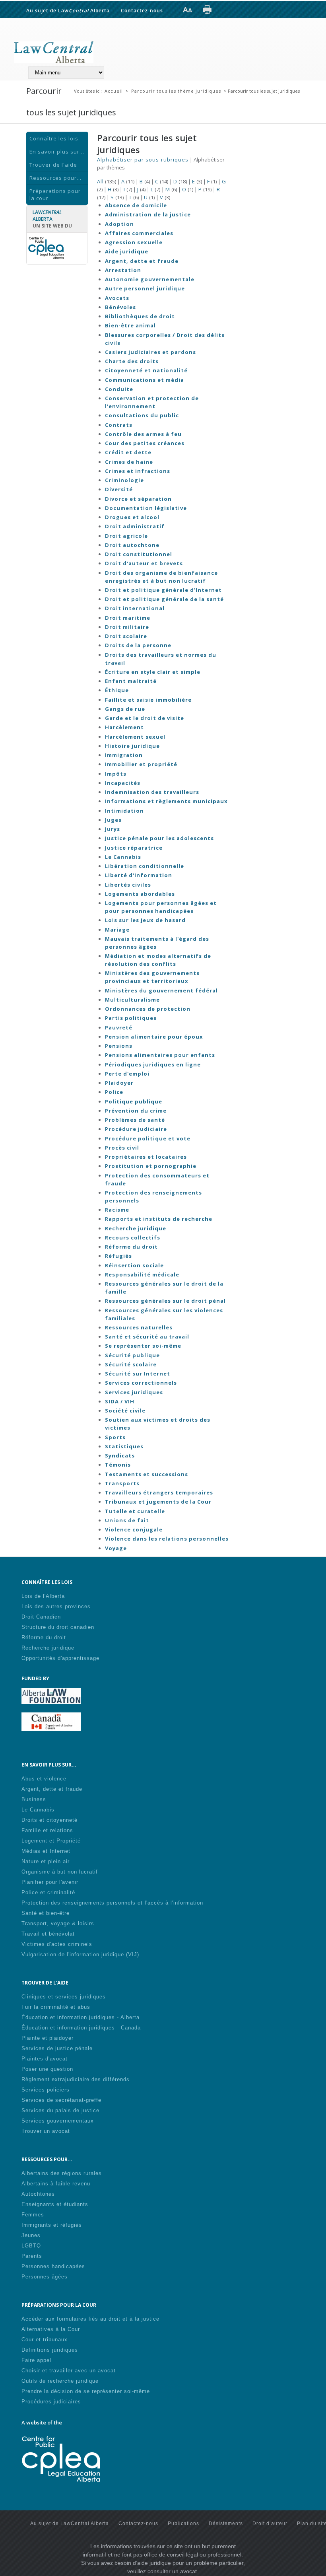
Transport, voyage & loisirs (58, 1923)
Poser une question (47, 2069)
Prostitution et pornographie (151, 1166)
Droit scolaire (126, 636)
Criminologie (124, 480)
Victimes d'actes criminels (57, 1944)
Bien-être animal (130, 325)
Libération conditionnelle (145, 866)
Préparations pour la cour (55, 195)
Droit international (135, 608)
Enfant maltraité (131, 681)
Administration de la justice (148, 214)
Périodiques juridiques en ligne (153, 1064)
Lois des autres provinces (56, 1606)
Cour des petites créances (145, 443)
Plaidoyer (119, 1083)
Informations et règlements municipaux (166, 801)
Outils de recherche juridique (60, 2381)
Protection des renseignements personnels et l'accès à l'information (112, 1903)
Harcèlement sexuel (135, 737)
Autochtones (38, 2194)
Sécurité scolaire (131, 1364)
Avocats (117, 298)
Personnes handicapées (53, 2266)
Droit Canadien (41, 1617)
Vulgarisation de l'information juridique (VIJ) (80, 1954)
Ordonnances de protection (148, 1009)
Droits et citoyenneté (49, 1820)
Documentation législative (146, 508)
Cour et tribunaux (45, 2340)
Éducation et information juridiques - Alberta (81, 2017)
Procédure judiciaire (136, 1129)
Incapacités (123, 783)
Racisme (117, 1210)
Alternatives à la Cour (51, 2329)
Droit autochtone (132, 545)
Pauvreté (119, 1027)
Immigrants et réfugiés (52, 2225)
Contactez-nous (142, 10)
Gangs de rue (125, 709)
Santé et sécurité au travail (147, 1337)
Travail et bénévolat (48, 1934)
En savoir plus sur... (57, 152)
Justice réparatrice (134, 848)
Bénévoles (120, 307)
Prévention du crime (136, 1111)
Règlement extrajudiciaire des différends (76, 2079)
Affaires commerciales (139, 233)
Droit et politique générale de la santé (164, 599)
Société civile (125, 1411)
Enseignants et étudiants (55, 2204)
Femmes (33, 2215)
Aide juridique (127, 251)
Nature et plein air (46, 1861)
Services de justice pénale (57, 2048)
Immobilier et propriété (141, 764)
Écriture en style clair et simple (153, 672)
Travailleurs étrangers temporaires (159, 1492)
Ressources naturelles (139, 1327)
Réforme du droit (131, 1247)
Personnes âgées (45, 2277)
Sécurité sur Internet (138, 1374)
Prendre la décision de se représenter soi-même (86, 2391)
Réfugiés (118, 1256)
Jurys (113, 829)
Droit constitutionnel (139, 554)
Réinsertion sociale (134, 1265)
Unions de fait (127, 1520)
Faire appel (36, 2360)
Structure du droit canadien (58, 1627)
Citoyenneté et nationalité (146, 370)
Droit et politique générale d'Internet (163, 590)
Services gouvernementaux (58, 2121)
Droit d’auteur (270, 2523)
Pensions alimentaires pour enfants (160, 1055)
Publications (183, 2523)
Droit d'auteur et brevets (144, 563)
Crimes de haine (129, 462)
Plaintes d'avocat (45, 2059)
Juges (113, 820)
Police (114, 1092)
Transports (122, 1483)
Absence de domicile (136, 205)
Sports (115, 1437)
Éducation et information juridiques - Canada (81, 2028)
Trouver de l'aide (53, 165)
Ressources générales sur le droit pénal (165, 1301)
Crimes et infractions (138, 471)
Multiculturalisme (132, 1000)
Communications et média (145, 380)
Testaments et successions (147, 1474)
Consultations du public (142, 415)
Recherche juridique (136, 1228)
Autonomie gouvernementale (150, 279)
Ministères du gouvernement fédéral (161, 990)
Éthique (117, 690)
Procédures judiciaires (51, 2402)
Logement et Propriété (51, 1841)
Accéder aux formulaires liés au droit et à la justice (90, 2319)
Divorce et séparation (138, 499)
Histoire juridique (132, 746)
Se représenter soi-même (143, 1346)
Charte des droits (132, 361)
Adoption (119, 224)
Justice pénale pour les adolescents (159, 838)
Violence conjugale (134, 1529)
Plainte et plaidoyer (48, 2038)
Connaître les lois (54, 138)
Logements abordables (140, 894)
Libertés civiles (128, 885)
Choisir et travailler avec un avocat (69, 2371)
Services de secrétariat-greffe (61, 2100)
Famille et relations (47, 1830)
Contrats (119, 425)
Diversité (119, 489)
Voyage (116, 1548)
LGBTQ (31, 2246)
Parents (32, 2256)
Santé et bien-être (46, 1913)
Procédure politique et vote (148, 1138)
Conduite (119, 389)
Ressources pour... (55, 178)
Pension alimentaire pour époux (154, 1037)
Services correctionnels (141, 1383)
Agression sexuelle (134, 242)
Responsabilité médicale (142, 1274)
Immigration (124, 755)
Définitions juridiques (50, 2350)
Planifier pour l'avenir (50, 1882)
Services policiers (46, 2090)
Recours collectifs (133, 1237)
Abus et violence (44, 1779)
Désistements (226, 2523)
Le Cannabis (123, 857)
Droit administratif (135, 526)
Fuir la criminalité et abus (56, 2007)
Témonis (118, 1465)
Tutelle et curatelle (135, 1511)
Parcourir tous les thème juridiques (176, 91)
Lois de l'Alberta (43, 1596)
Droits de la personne (138, 645)
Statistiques (124, 1446)
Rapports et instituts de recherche (159, 1219)
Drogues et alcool (132, 517)
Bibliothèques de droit (140, 316)
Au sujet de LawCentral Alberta (70, 2523)
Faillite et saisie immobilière (148, 700)
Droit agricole (126, 536)
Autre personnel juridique (145, 288)
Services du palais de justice (60, 2110)
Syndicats (120, 1455)
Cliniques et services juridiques (64, 1997)
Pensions (119, 1046)
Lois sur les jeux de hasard (145, 920)
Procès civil (122, 1148)
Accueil (114, 91)
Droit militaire (127, 627)
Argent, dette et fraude (142, 261)
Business (34, 1799)
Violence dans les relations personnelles (167, 1539)
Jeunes (31, 2235)
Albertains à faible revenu (56, 2184)
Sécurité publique (132, 1355)
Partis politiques (131, 1018)
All (100, 181)
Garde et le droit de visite (145, 718)
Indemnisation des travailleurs (152, 792)
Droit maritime (128, 618)
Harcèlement (124, 727)
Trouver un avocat (46, 2131)
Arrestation (123, 270)
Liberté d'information (139, 875)
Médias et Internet (46, 1851)
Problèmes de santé (135, 1120)
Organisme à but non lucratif (60, 1872)
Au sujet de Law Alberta (68, 10)
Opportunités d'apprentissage (60, 1658)
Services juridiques (134, 1392)
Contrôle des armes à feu (143, 434)
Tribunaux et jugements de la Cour (158, 1502)
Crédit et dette (128, 452)
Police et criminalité (48, 1892)
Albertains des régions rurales (62, 2173)
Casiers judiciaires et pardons (150, 352)
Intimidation (124, 811)
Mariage (117, 930)
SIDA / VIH (120, 1401)
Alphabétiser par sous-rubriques (143, 160)
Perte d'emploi (127, 1074)
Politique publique (134, 1101)
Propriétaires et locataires (146, 1157)
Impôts (116, 774)
